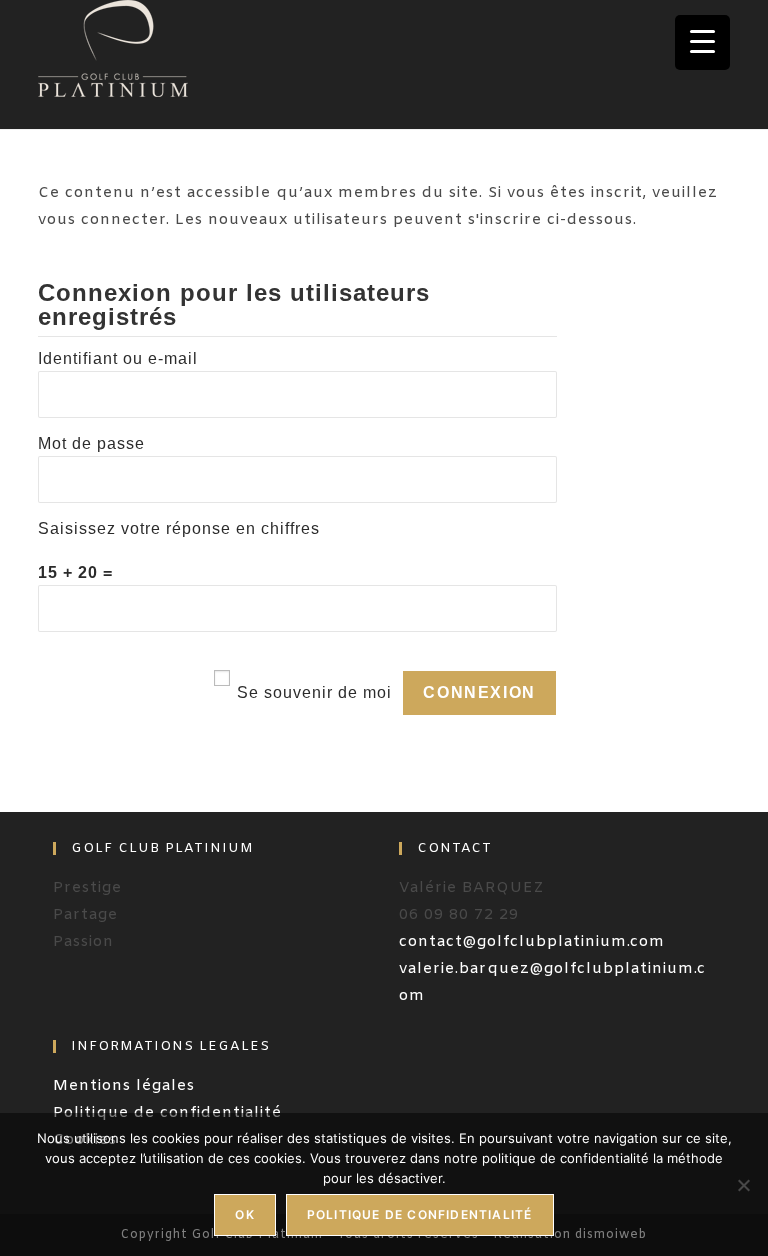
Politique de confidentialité (420, 1214)
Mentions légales (124, 1086)
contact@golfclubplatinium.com (532, 942)
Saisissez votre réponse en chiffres (179, 528)
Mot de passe (91, 443)
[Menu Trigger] (702, 42)
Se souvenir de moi (314, 692)
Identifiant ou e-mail (118, 358)
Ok (244, 1214)
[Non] (743, 1185)
